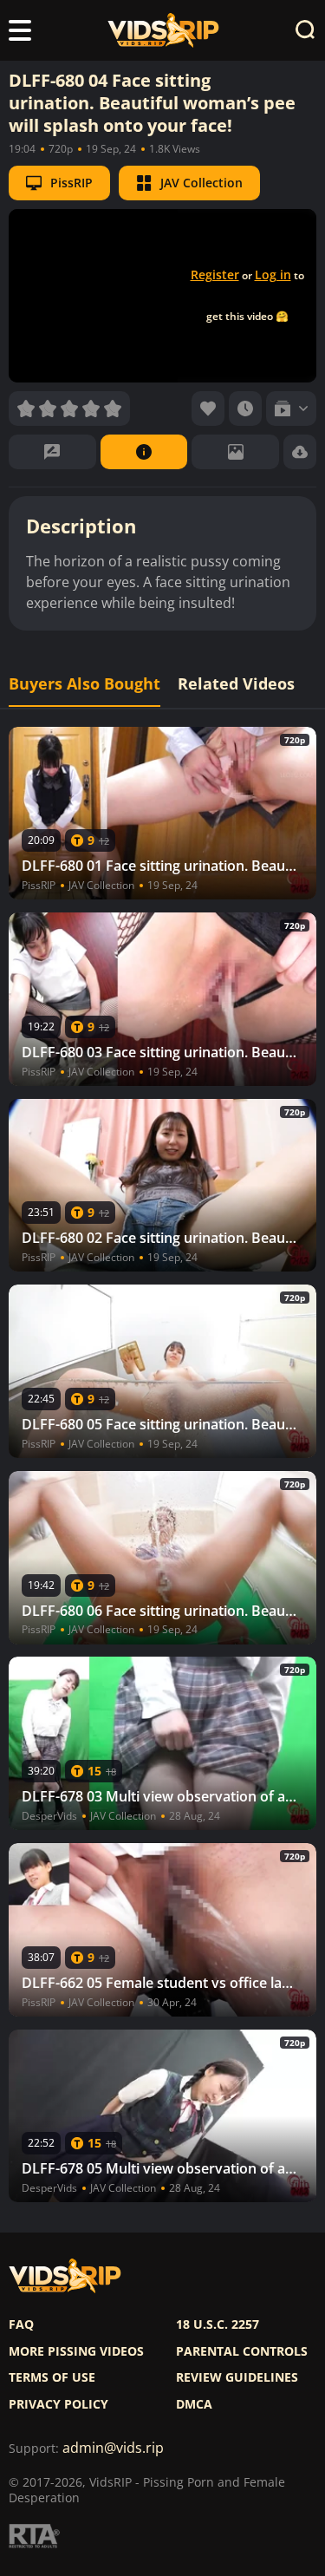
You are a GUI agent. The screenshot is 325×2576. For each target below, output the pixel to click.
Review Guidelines (237, 2377)
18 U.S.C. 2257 (218, 2324)
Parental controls (242, 2351)
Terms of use (52, 2377)
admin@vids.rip (113, 2448)
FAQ (21, 2324)
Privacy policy (58, 2404)
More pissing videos (76, 2351)
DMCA (194, 2404)
